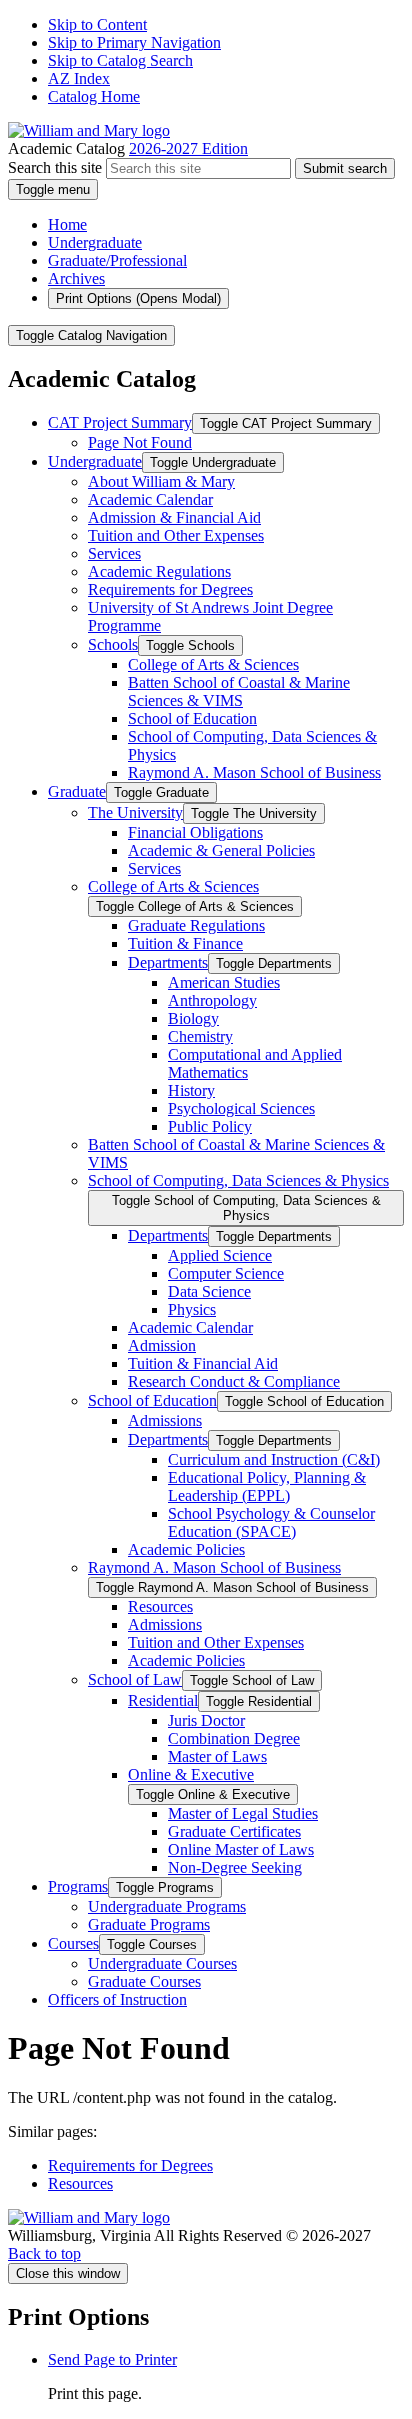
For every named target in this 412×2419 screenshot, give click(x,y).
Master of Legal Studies (243, 1813)
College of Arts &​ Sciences (213, 664)
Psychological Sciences (241, 1108)
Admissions (165, 1420)
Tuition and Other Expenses (176, 535)
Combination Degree (234, 1738)
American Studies (224, 982)
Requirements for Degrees (170, 589)
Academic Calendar (150, 499)
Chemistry (200, 1036)
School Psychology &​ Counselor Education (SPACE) (271, 1522)
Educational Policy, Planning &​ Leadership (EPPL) (267, 1486)
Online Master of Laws (241, 1849)
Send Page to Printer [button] (112, 2359)
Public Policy (210, 1126)
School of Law (135, 1679)
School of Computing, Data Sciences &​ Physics (238, 1180)
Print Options (138, 298)
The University (135, 812)
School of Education (192, 718)
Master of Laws (217, 1756)
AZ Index (79, 78)
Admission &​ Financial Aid (174, 517)
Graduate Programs (149, 1924)
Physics (192, 1309)
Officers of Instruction (117, 1999)
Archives (76, 278)
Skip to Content (97, 24)
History (191, 1090)
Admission (162, 1345)
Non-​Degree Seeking (235, 1867)
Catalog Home (94, 96)
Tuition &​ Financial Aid (203, 1363)
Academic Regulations (159, 571)
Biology (193, 1018)
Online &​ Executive (191, 1774)
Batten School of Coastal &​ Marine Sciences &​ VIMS (239, 691)
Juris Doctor (206, 1720)
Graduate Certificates (234, 1831)
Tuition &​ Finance (185, 943)
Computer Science (226, 1273)
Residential (163, 1700)
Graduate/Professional (117, 260)
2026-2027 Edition (188, 148)
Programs (78, 1886)
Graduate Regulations (196, 925)
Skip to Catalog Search (120, 60)
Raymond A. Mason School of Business (254, 772)
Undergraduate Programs (167, 1906)
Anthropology (212, 1000)
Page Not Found (140, 442)
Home (67, 224)
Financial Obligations (195, 832)
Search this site (55, 167)
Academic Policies (186, 1549)
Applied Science (220, 1255)
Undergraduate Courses (162, 1963)
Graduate (77, 791)
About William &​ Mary (161, 481)
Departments (168, 962)
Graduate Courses (144, 1981)
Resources (160, 1606)
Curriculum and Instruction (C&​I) (274, 1459)
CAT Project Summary (120, 422)
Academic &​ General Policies (221, 850)
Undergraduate (95, 242)
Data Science (209, 1291)
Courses (73, 1943)
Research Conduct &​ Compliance (234, 1381)
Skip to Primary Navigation (134, 42)
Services (114, 553)
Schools (113, 644)
